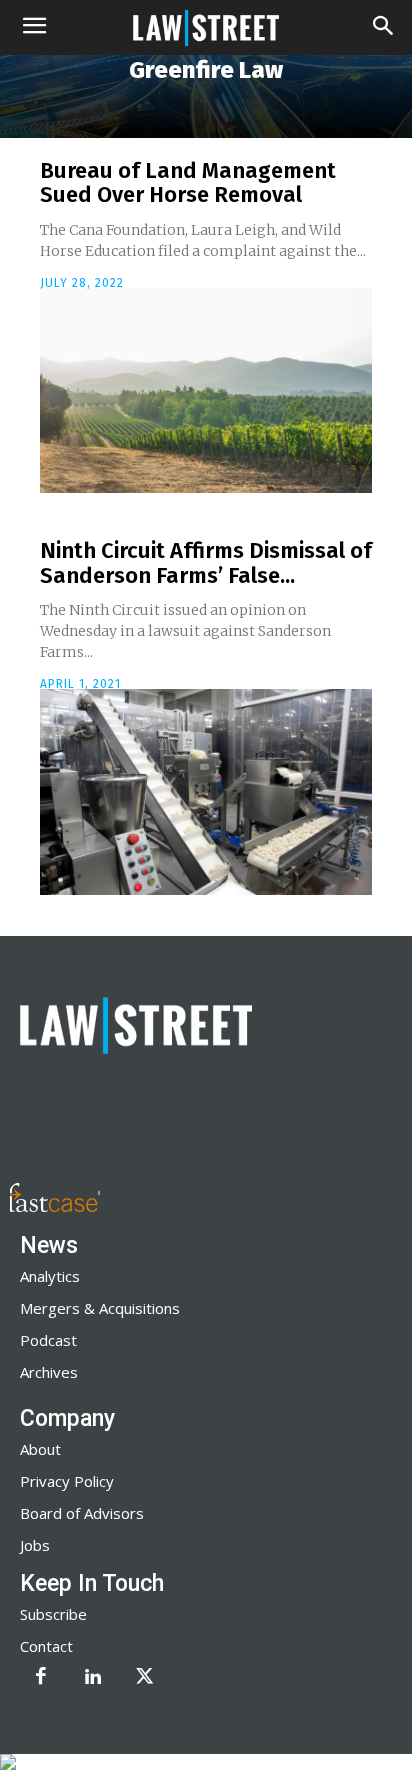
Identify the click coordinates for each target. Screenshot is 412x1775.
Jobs (35, 1545)
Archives (49, 1372)
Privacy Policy (67, 1481)
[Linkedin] (93, 1678)
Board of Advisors (82, 1513)
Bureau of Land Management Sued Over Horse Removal (188, 182)
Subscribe (53, 1614)
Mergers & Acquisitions (100, 1308)
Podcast (48, 1340)
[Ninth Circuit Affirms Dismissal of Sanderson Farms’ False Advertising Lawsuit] (206, 792)
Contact (46, 1646)
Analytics (50, 1276)
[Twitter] (145, 1678)
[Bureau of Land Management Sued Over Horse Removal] (206, 391)
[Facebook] (41, 1678)
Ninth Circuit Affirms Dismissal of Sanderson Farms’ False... (206, 562)
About (40, 1449)
